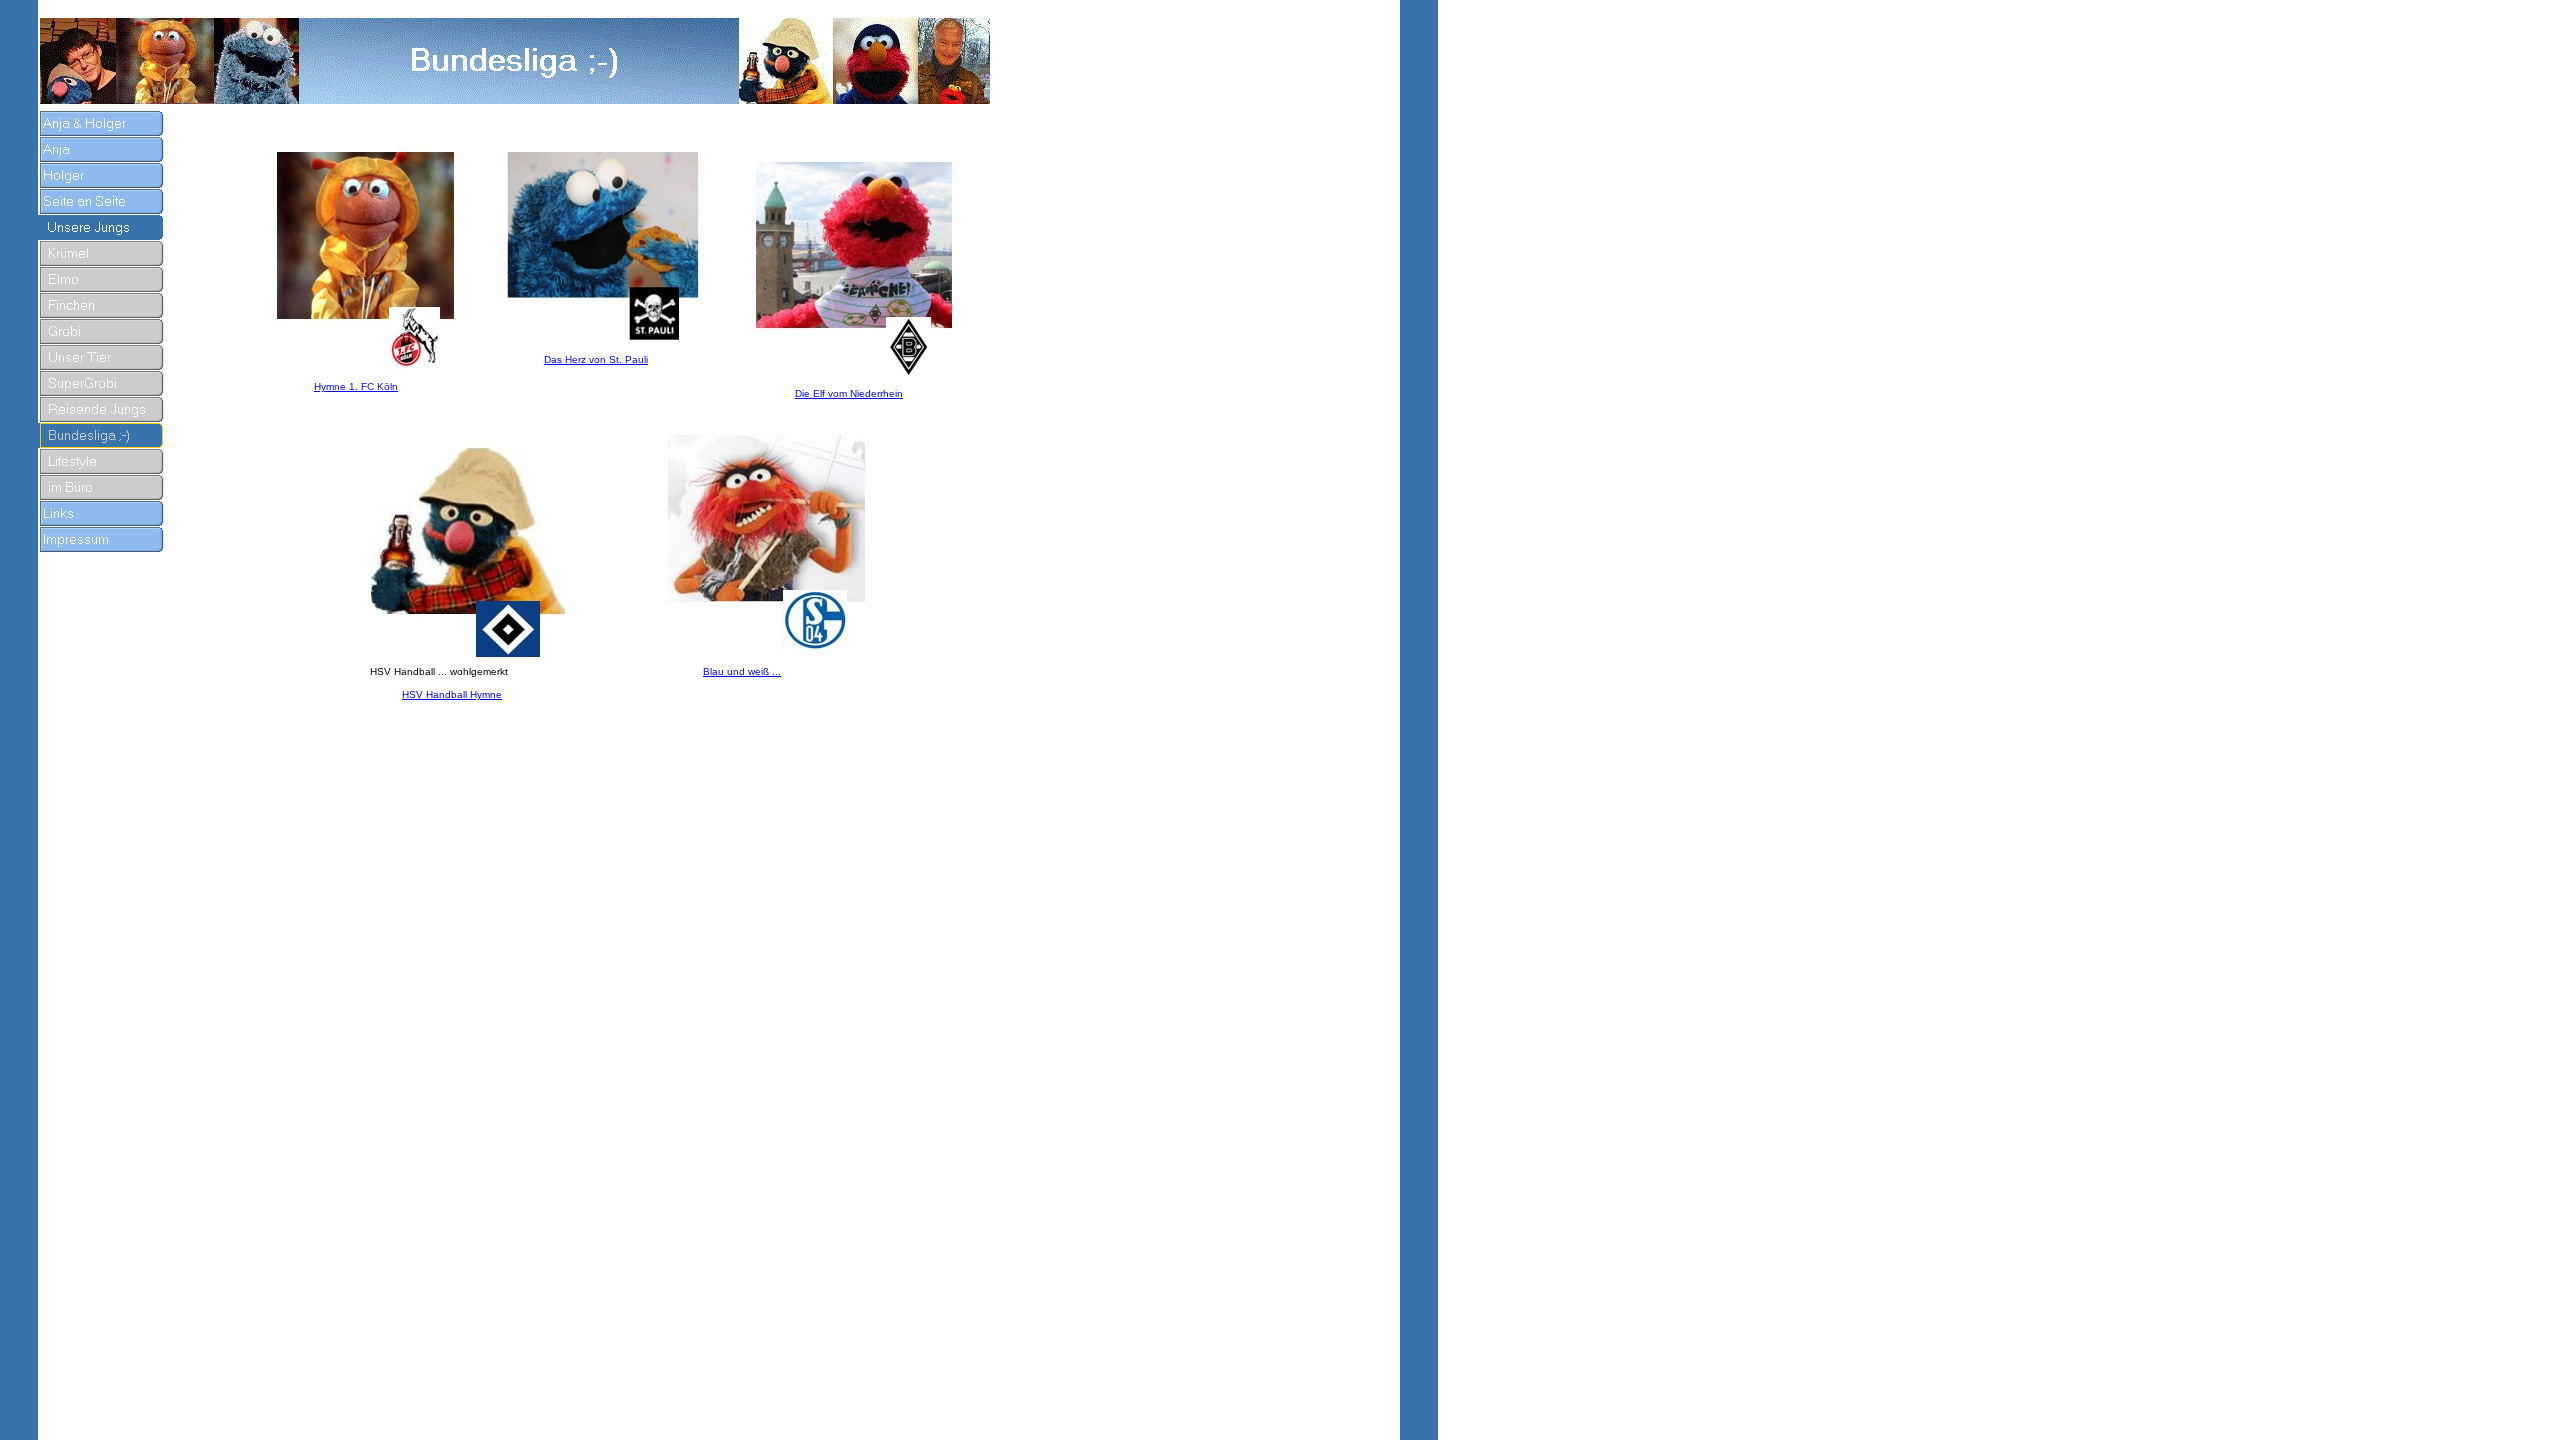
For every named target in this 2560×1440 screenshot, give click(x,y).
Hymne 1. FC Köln (356, 386)
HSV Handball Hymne (452, 694)
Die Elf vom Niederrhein (849, 393)
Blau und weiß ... (742, 671)
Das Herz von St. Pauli (596, 359)
